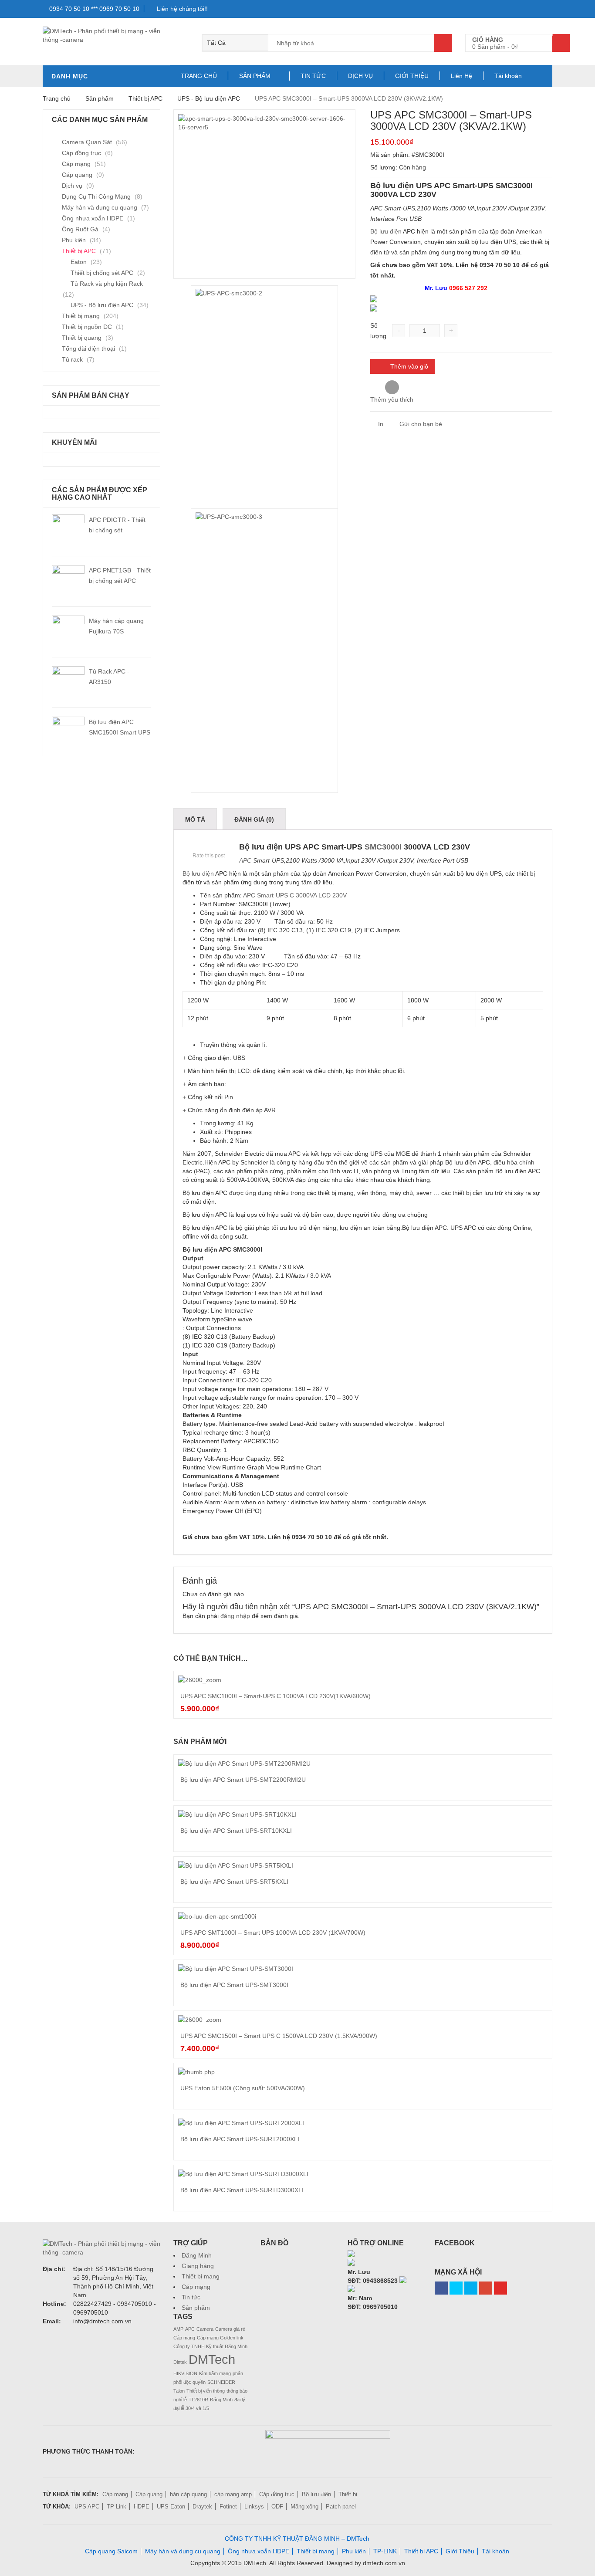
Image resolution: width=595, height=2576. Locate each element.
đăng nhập (235, 1616)
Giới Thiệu (460, 2551)
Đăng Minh (197, 2255)
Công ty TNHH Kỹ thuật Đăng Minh (210, 2346)
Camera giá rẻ (230, 2329)
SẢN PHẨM (255, 76)
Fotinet (228, 2507)
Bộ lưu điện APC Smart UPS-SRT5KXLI (234, 1882)
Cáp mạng (76, 164)
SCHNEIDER (221, 2382)
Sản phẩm (196, 2308)
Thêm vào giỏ (409, 366)
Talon (179, 2391)
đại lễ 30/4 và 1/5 (191, 2408)
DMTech (212, 2359)
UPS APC (87, 2507)
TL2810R (198, 2400)
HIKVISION (185, 2373)
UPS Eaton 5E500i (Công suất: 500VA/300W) (243, 2088)
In (380, 424)
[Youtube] (500, 2288)
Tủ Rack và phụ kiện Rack (107, 284)
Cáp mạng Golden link (220, 2338)
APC (245, 860)
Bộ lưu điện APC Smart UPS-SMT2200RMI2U (243, 1780)
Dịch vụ (72, 186)
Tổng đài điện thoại (88, 349)
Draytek (202, 2507)
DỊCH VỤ (360, 76)
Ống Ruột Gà (80, 229)
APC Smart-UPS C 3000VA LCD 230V (295, 895)
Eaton (79, 262)
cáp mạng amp (233, 2494)
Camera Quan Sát (87, 142)
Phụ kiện (74, 240)
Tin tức (191, 2297)
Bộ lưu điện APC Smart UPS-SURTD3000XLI (242, 2190)
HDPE (142, 2507)
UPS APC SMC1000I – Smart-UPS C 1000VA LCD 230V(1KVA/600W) (276, 1696)
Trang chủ (57, 98)
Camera (205, 2329)
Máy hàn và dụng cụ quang (100, 207)
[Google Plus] (486, 2288)
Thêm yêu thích (392, 399)
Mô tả (195, 819)
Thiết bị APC (145, 98)
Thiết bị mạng (81, 316)
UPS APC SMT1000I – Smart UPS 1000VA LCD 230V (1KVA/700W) (273, 1933)
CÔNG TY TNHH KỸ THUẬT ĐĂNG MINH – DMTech (297, 2539)
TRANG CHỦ (199, 76)
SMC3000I (384, 847)
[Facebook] (441, 2288)
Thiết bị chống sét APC (102, 273)
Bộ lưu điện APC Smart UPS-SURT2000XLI (240, 2139)
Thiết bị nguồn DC (87, 327)
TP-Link (117, 2507)
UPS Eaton (171, 2507)
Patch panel (341, 2507)
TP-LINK (385, 2551)
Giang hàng (198, 2266)
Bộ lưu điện (386, 231)
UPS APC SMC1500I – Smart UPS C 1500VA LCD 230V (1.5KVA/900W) (279, 2036)
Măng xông (304, 2507)
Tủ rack (72, 359)
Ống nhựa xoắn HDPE (93, 218)
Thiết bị (348, 2494)
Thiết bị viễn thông (206, 2391)
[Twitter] (456, 2288)
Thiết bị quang (82, 338)
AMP (178, 2329)
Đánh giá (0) (254, 819)
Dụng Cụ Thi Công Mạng (96, 196)
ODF (277, 2507)
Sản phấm (100, 98)
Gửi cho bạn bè (420, 424)
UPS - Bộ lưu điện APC (209, 98)
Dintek (180, 2362)
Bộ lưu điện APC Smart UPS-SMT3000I (234, 1985)
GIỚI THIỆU (412, 76)
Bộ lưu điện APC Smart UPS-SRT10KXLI (236, 1831)
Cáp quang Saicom (111, 2551)
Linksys (254, 2507)
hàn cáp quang (188, 2494)
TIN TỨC (313, 76)
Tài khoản (508, 76)
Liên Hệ (461, 76)
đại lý (240, 2400)
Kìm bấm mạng (215, 2373)
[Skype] (461, 308)
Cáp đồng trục (81, 153)
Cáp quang (77, 175)
